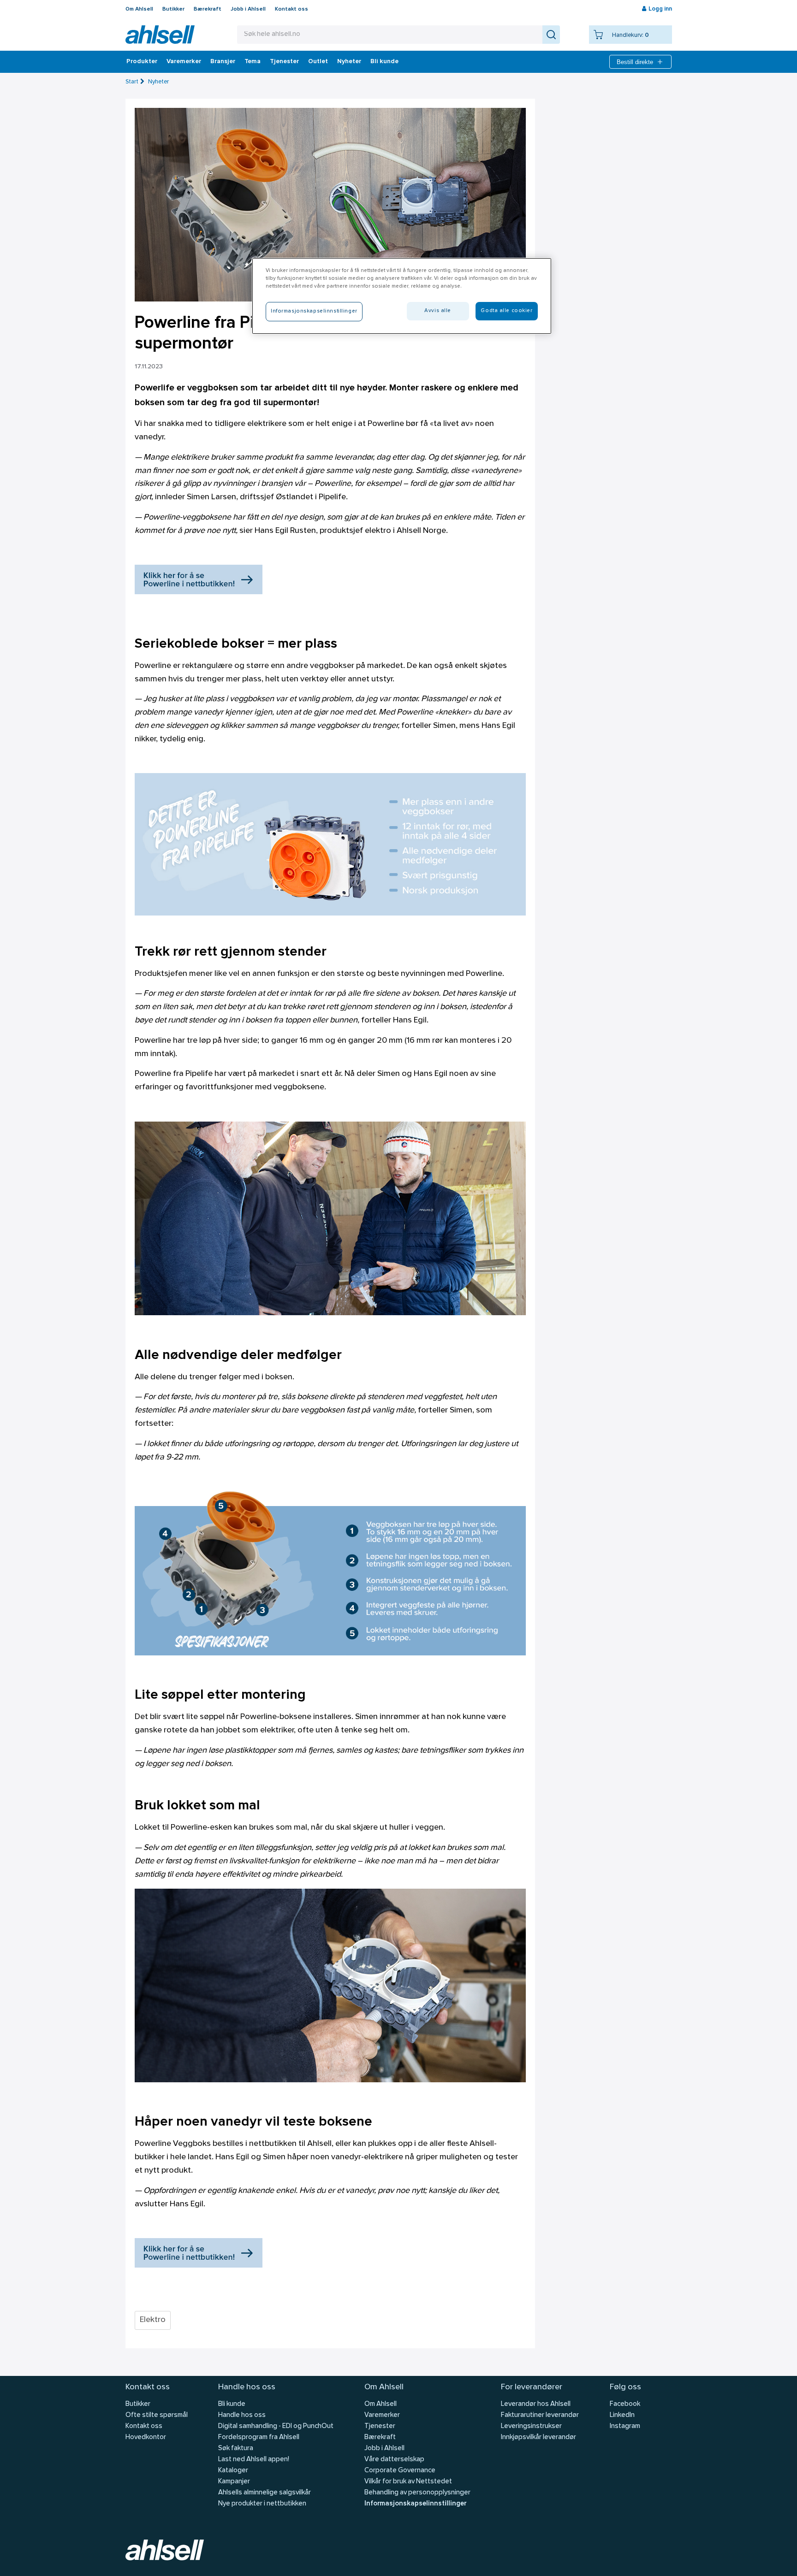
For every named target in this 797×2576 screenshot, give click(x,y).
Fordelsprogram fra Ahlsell (259, 2437)
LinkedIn (622, 2415)
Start (132, 82)
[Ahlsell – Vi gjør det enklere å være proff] (160, 35)
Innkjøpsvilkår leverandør (538, 2437)
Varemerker (184, 62)
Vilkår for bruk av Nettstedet (408, 2482)
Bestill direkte (635, 62)
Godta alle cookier (506, 311)
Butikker (173, 9)
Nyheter (349, 62)
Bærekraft (208, 9)
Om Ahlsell (139, 9)
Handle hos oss (242, 2415)
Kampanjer (234, 2482)
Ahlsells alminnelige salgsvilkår (265, 2493)
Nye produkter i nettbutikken (262, 2504)
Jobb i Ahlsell (248, 9)
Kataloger (233, 2471)
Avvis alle (438, 311)
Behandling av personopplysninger (417, 2493)
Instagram (625, 2426)
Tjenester (284, 62)
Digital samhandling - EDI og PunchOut (276, 2426)
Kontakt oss (291, 9)
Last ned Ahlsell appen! (254, 2460)
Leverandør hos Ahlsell (536, 2404)
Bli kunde (384, 62)
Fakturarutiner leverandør (540, 2415)
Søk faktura (236, 2449)
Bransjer (223, 62)
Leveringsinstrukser (531, 2426)
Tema (253, 62)
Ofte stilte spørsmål (157, 2415)
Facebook (625, 2404)
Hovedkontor (146, 2437)
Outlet (318, 62)
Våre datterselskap (394, 2460)
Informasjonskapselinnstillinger (415, 2504)
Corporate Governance (400, 2471)
